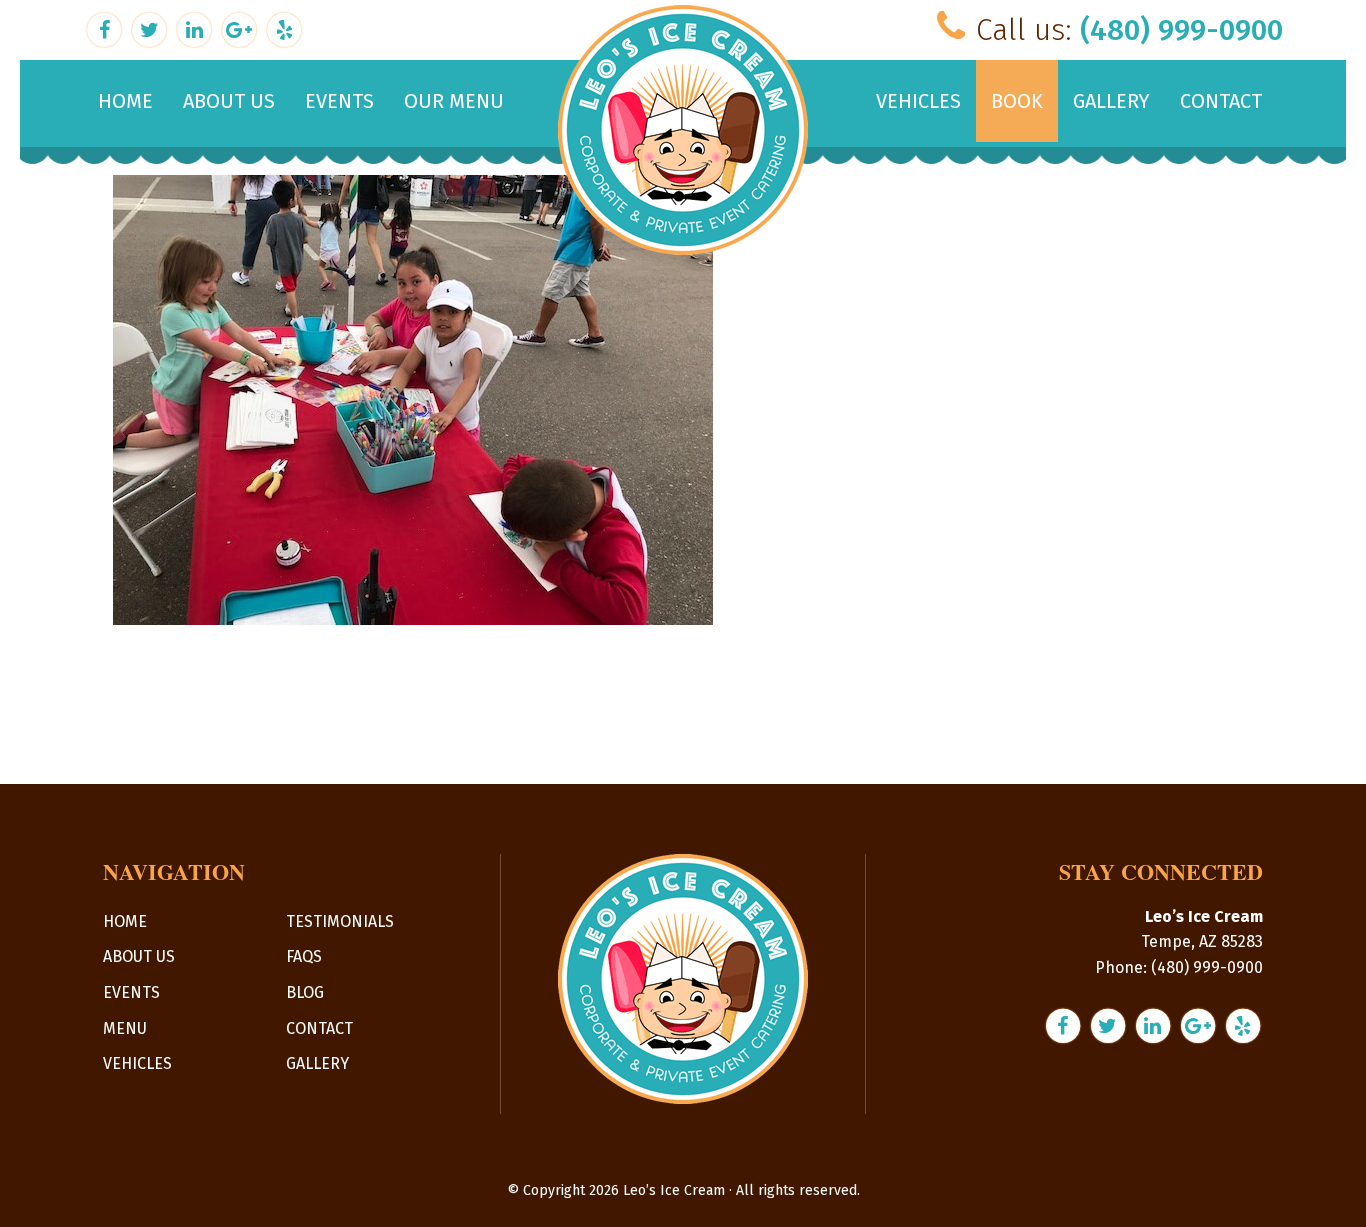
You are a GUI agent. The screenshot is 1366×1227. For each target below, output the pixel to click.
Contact (319, 1028)
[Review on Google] (241, 27)
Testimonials (340, 921)
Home (125, 921)
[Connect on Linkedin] (196, 27)
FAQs (304, 956)
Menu (125, 1028)
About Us (139, 956)
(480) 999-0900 (1181, 30)
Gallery (317, 1063)
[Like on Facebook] (106, 27)
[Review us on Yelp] (284, 27)
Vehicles (137, 1063)
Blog (305, 992)
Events (131, 992)
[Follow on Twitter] (151, 27)
